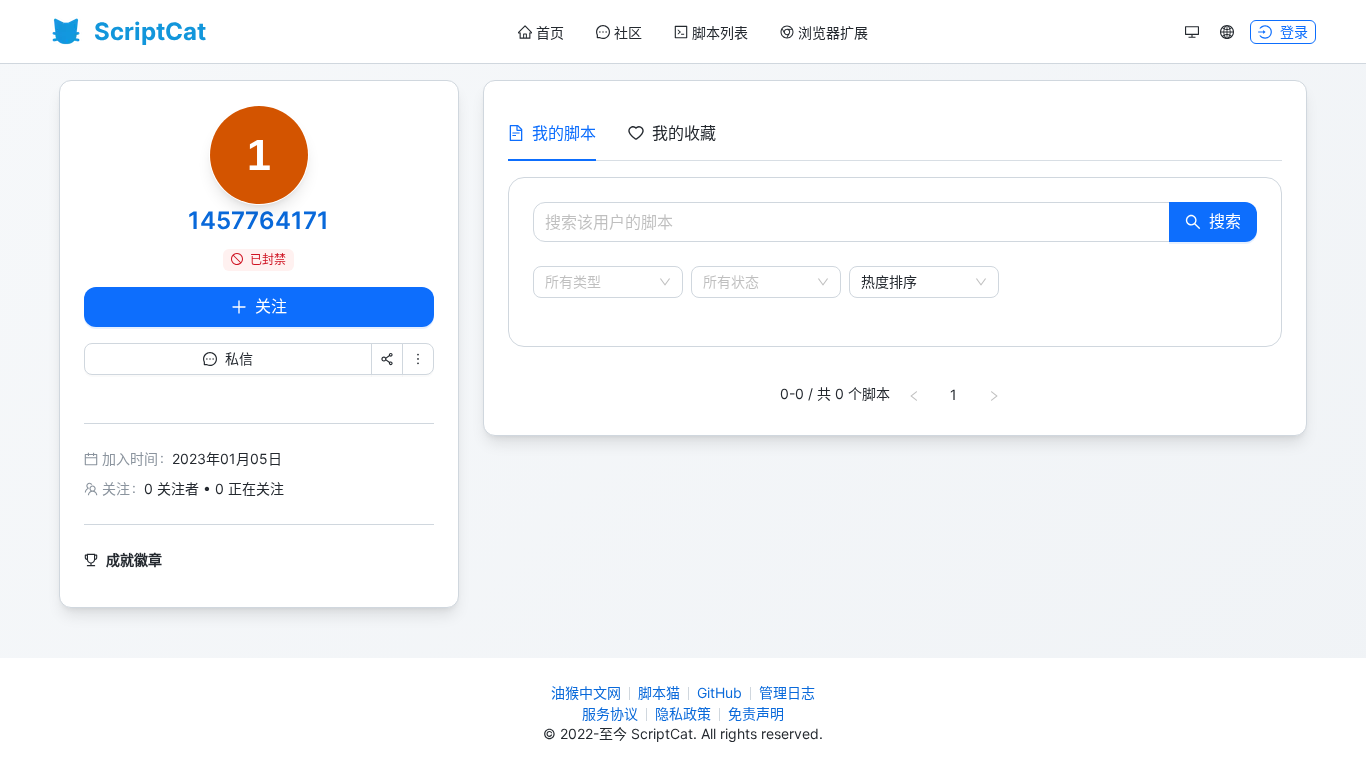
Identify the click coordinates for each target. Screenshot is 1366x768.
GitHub (719, 692)
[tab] (552, 133)
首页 (550, 32)
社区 (628, 32)
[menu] (693, 32)
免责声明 (756, 713)
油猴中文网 (586, 692)
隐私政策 (683, 713)
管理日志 (787, 692)
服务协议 (610, 713)
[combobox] (599, 282)
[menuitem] (541, 33)
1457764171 (258, 220)
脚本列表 (720, 32)
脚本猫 (659, 692)
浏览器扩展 (833, 32)
